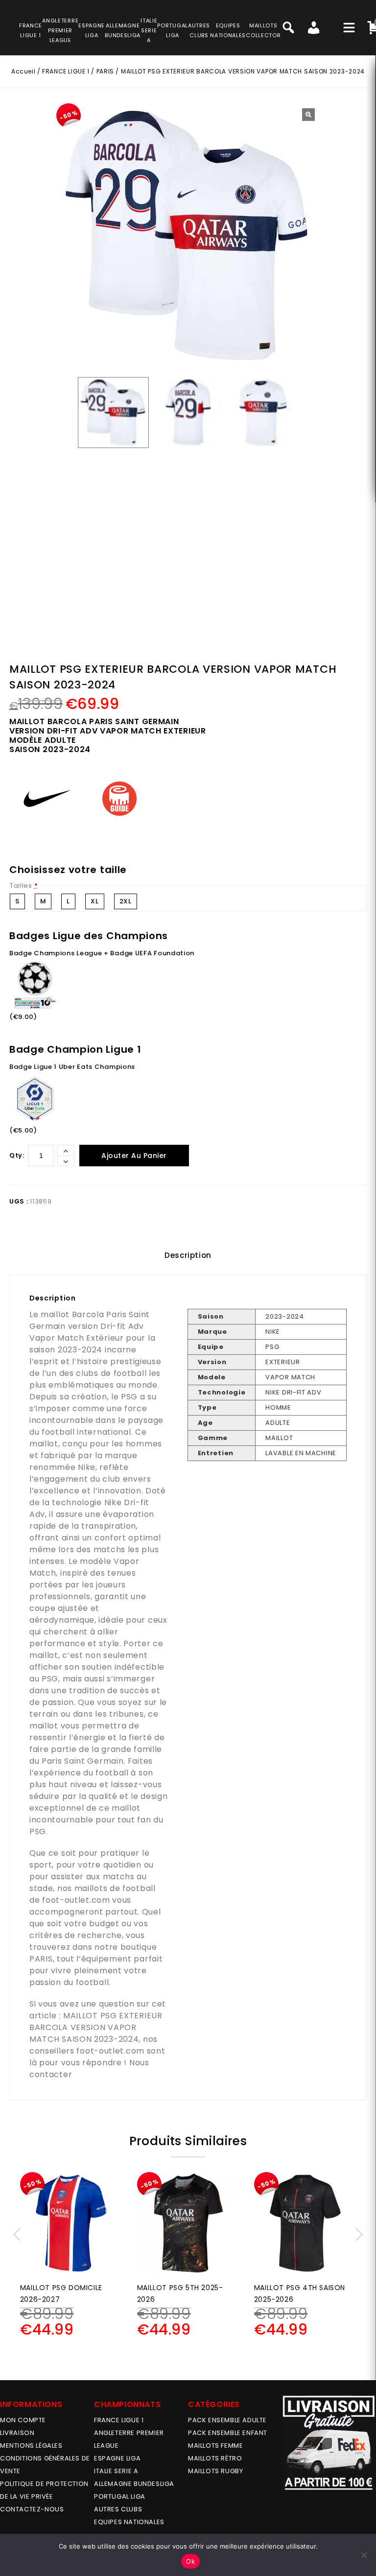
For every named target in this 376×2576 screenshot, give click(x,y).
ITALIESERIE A (149, 30)
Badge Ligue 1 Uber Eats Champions (72, 1067)
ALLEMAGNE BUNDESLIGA (134, 2484)
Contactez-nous (32, 2509)
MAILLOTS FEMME (215, 2446)
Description (188, 1255)
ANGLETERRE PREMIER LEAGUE (60, 30)
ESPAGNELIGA (92, 30)
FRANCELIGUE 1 (31, 30)
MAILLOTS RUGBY (215, 2471)
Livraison (17, 2433)
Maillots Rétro (215, 2458)
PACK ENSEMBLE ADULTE (227, 2420)
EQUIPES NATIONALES (129, 2522)
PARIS (105, 71)
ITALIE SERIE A (116, 2471)
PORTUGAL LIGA (120, 2496)
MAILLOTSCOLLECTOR (263, 30)
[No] (364, 2555)
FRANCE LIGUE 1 (66, 71)
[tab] (188, 1255)
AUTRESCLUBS (199, 30)
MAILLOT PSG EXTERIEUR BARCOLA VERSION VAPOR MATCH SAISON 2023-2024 (96, 2027)
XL (94, 901)
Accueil (23, 71)
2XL (126, 901)
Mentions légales (31, 2446)
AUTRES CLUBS (118, 2509)
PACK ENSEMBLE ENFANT (228, 2433)
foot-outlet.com (76, 1900)
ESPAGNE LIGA (117, 2458)
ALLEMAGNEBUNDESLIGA (123, 30)
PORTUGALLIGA (173, 30)
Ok (190, 2561)
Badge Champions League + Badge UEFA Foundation (102, 953)
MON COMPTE (23, 2420)
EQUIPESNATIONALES (228, 30)
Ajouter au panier (134, 1156)
